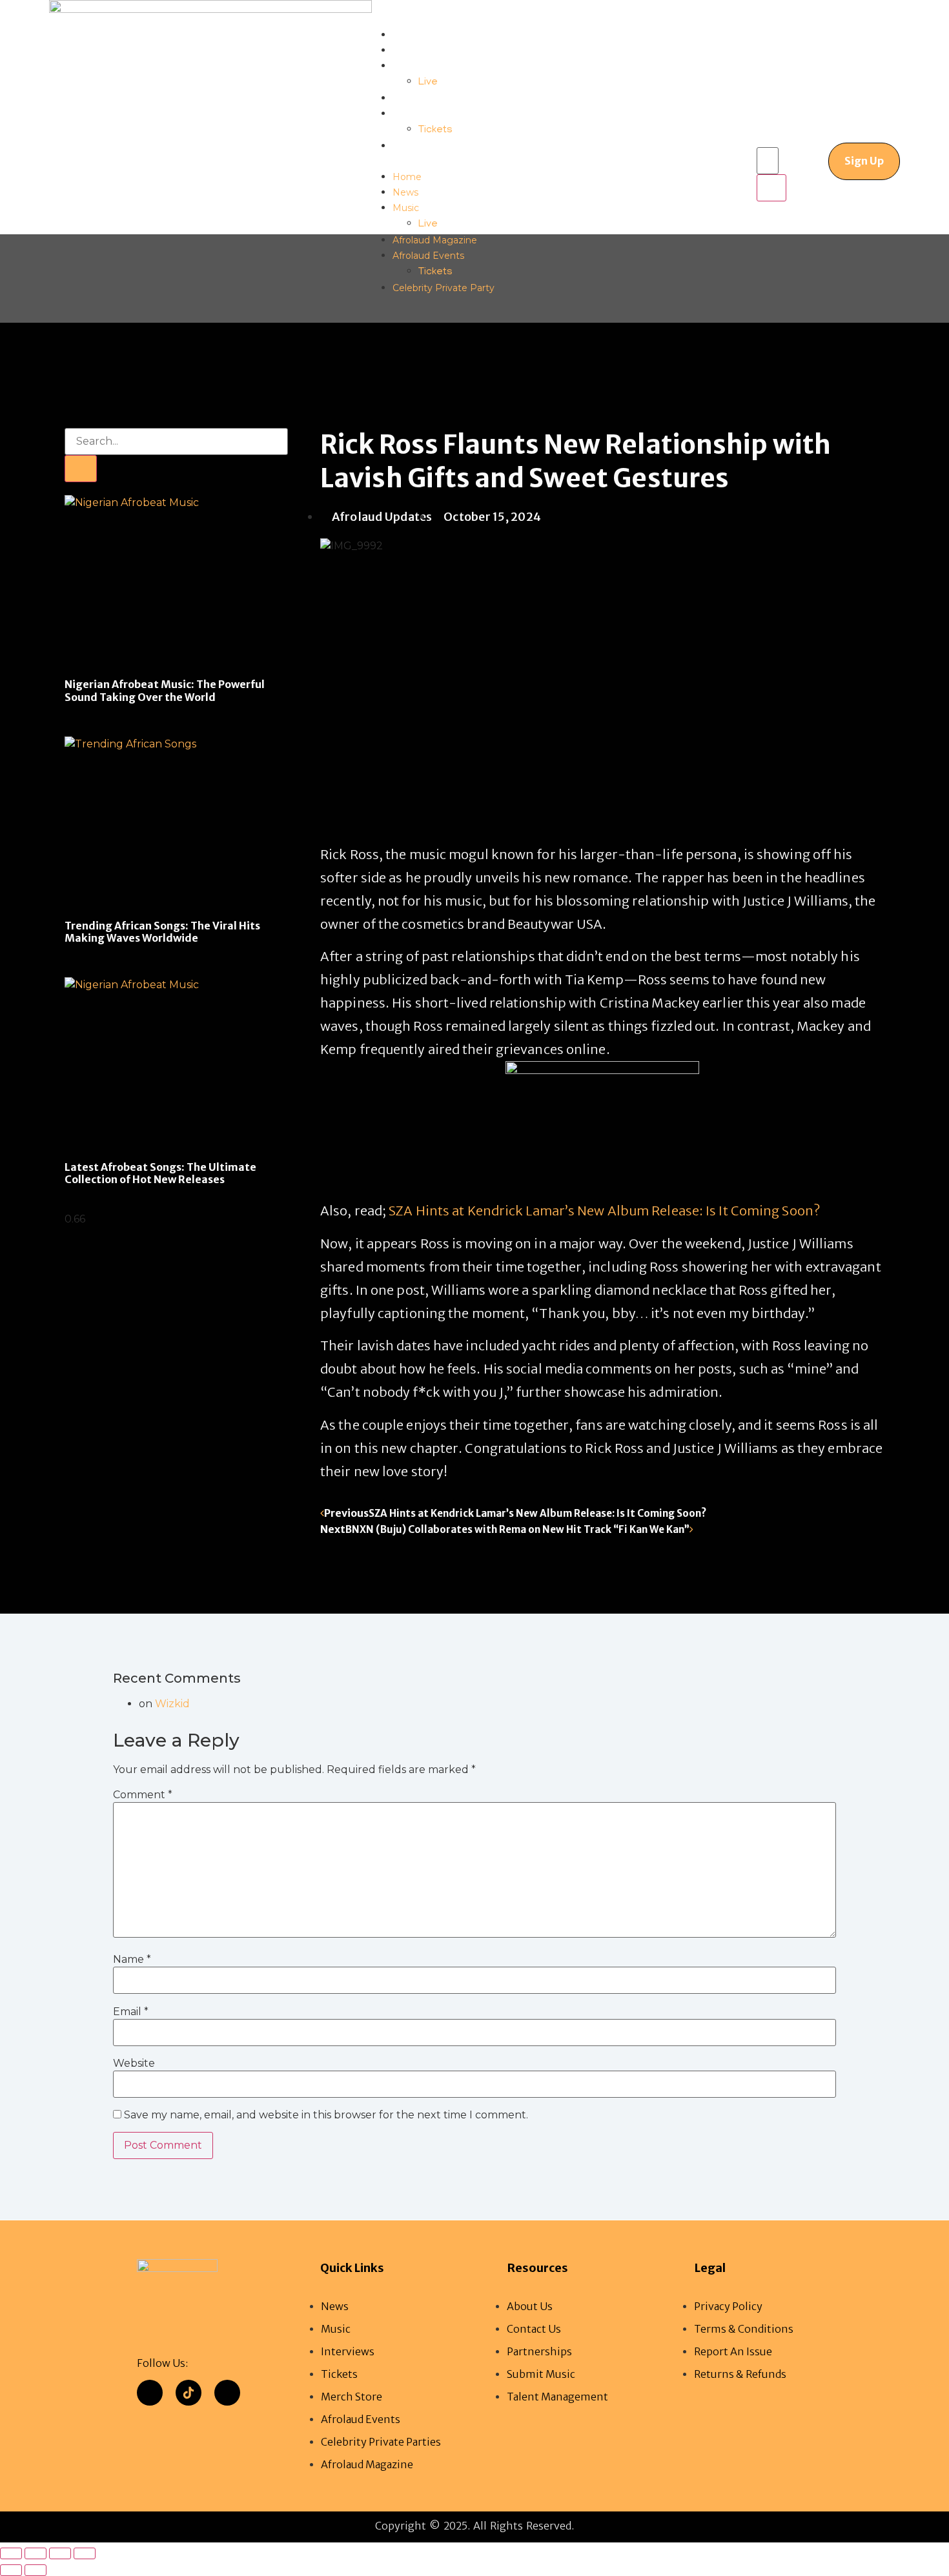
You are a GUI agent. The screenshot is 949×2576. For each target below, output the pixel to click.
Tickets (435, 130)
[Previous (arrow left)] (11, 2570)
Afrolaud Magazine (435, 98)
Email (131, 2012)
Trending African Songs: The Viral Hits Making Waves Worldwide (162, 932)
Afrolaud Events (428, 114)
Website (134, 2064)
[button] (431, 161)
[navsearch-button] (767, 134)
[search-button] (771, 188)
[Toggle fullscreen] (36, 2553)
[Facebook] (150, 2393)
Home (407, 35)
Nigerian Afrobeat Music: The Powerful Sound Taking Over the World (165, 690)
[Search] (81, 469)
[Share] (60, 2553)
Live (428, 83)
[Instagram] (227, 2393)
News (405, 50)
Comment (143, 1795)
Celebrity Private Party (444, 146)
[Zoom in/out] (11, 2553)
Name (132, 1960)
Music (406, 66)
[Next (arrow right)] (36, 2570)
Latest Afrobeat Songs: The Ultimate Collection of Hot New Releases (160, 1173)
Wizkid (172, 1704)
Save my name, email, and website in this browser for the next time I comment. (326, 2116)
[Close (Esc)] (85, 2553)
